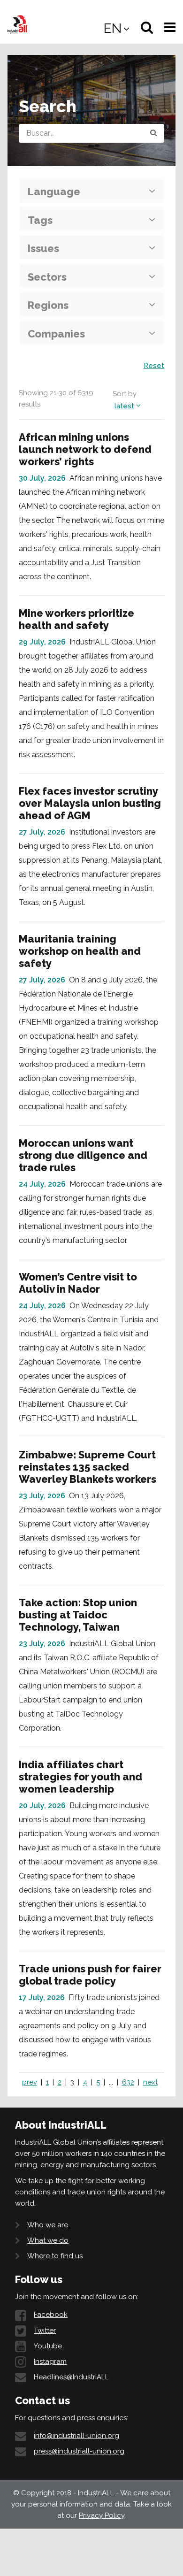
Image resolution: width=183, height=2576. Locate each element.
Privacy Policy (102, 2515)
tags (40, 220)
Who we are (48, 2225)
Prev (30, 2082)
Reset (154, 366)
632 (128, 2082)
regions (48, 305)
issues (43, 248)
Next (150, 2082)
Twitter (45, 2331)
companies (56, 334)
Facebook (51, 2315)
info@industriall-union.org (76, 2436)
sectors (47, 277)
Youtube (48, 2346)
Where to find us (55, 2256)
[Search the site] (153, 133)
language (54, 192)
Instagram (50, 2361)
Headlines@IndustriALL (71, 2377)
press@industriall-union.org (79, 2451)
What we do (48, 2240)
